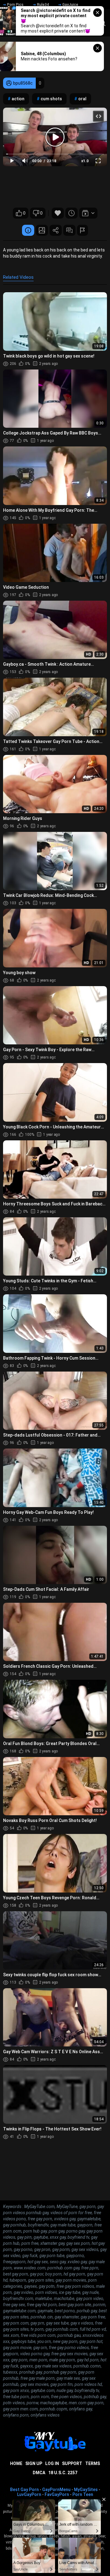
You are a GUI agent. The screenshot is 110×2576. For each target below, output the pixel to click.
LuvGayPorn (29, 2494)
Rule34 (43, 5)
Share (56, 230)
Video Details (28, 230)
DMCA (39, 2473)
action (18, 99)
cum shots (51, 99)
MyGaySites (86, 2490)
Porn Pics (15, 5)
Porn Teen (83, 2494)
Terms (93, 2463)
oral (82, 99)
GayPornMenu (56, 2490)
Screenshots (42, 230)
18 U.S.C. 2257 (63, 2473)
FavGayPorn (57, 2494)
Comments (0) (69, 230)
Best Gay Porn (24, 2490)
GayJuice (70, 5)
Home (16, 2463)
